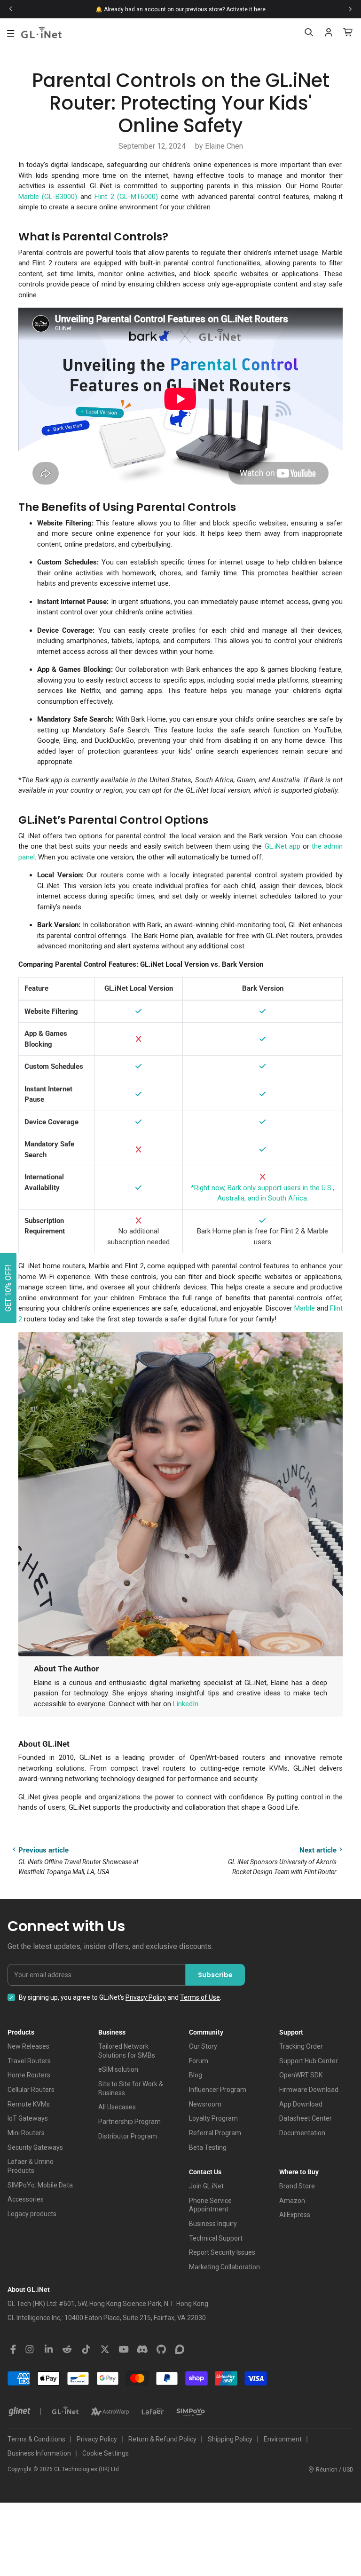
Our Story (203, 2046)
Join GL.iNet (206, 2186)
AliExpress (295, 2215)
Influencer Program (218, 2090)
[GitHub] (161, 2350)
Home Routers (29, 2075)
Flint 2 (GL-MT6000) (126, 197)
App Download (301, 2104)
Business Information (39, 2453)
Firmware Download (309, 2090)
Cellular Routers (31, 2090)
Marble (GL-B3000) (48, 197)
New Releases (28, 2046)
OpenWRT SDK (301, 2075)
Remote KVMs (29, 2104)
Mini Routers (26, 2133)
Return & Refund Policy (162, 2439)
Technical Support (216, 2238)
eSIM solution (118, 2069)
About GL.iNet (29, 2290)
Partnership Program (129, 2122)
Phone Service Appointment (210, 2205)
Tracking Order (301, 2046)
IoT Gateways (28, 2118)
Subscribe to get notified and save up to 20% (69, 9)
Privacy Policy (146, 1997)
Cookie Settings (106, 2453)
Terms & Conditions (36, 2439)
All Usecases (117, 2107)
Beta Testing (208, 2147)
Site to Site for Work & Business (131, 2088)
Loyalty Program (213, 2118)
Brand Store (297, 2186)
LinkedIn (186, 1704)
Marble (305, 1308)
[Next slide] (350, 9)
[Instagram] (30, 2350)
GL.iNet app (283, 846)
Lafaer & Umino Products (31, 2166)
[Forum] (180, 2350)
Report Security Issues (222, 2252)
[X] (105, 2350)
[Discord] (142, 2350)
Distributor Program (128, 2136)
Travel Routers (29, 2061)
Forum (199, 2061)
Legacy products (32, 2214)
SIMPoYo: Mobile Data (40, 2185)
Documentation (302, 2133)
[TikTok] (86, 2350)
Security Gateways (35, 2147)
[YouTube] (124, 2350)
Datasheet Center (306, 2118)
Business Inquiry (213, 2224)
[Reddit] (67, 2350)
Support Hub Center (309, 2061)
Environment (283, 2439)
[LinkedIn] (48, 2350)
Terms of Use (200, 1997)
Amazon (292, 2201)
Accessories (26, 2199)
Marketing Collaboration (224, 2267)
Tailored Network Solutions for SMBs (127, 2051)
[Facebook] (13, 2350)
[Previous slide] (11, 9)
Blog (196, 2075)
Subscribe (215, 1975)
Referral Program (215, 2133)
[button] (8, 1288)
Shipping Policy (230, 2439)
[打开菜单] (11, 33)
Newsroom (205, 2104)
